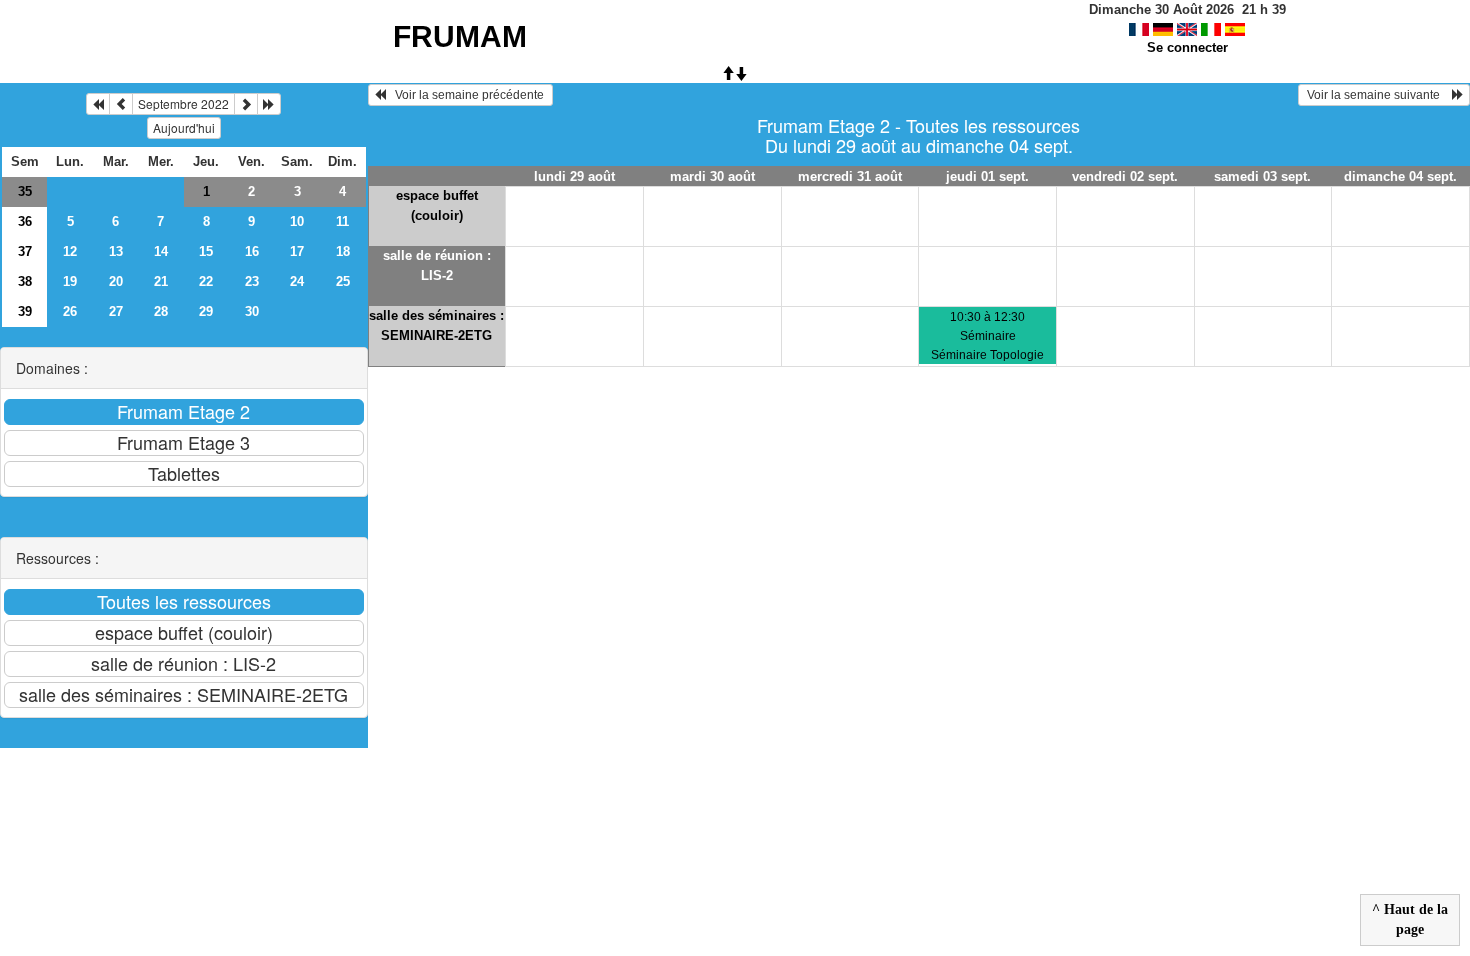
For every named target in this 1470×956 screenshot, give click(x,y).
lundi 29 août (574, 176)
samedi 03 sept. (1262, 176)
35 (25, 191)
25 (343, 281)
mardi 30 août (712, 176)
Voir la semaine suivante (1378, 95)
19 (70, 281)
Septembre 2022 (183, 103)
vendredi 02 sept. (1125, 176)
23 (252, 281)
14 (161, 251)
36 (25, 221)
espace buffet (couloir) (437, 205)
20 (116, 281)
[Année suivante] (269, 104)
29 (206, 311)
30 (252, 311)
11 (342, 221)
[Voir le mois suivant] (246, 104)
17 (297, 251)
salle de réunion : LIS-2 (437, 265)
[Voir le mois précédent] (121, 104)
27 (116, 311)
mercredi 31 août (850, 176)
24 (297, 281)
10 (297, 221)
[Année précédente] (98, 104)
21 (161, 281)
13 (116, 251)
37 (25, 251)
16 (252, 251)
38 (25, 281)
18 (343, 251)
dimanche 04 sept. (1400, 176)
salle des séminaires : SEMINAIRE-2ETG (436, 325)
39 (25, 311)
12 (70, 251)
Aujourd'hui (184, 127)
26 (70, 311)
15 (206, 251)
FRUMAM (460, 36)
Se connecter (1187, 47)
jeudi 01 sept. (987, 176)
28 (161, 311)
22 (206, 281)
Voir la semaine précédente (466, 95)
